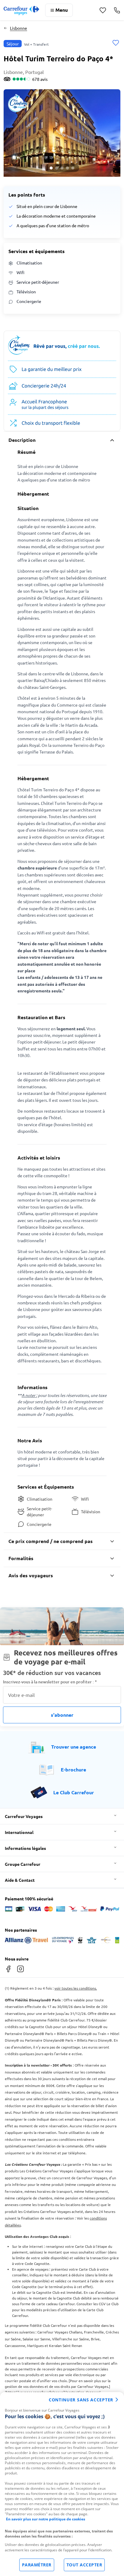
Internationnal (19, 1832)
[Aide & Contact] (117, 10)
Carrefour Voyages (24, 1816)
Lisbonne (19, 28)
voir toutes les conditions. (76, 1988)
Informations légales (25, 1848)
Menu (62, 10)
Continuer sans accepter (81, 2400)
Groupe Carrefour (23, 1864)
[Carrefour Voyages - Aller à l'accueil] (21, 10)
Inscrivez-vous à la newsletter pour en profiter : (50, 1682)
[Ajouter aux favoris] (116, 43)
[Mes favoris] (103, 10)
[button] (62, 133)
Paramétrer (37, 2565)
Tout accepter (84, 2565)
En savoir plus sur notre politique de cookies (46, 2519)
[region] (62, 2484)
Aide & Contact (20, 1880)
